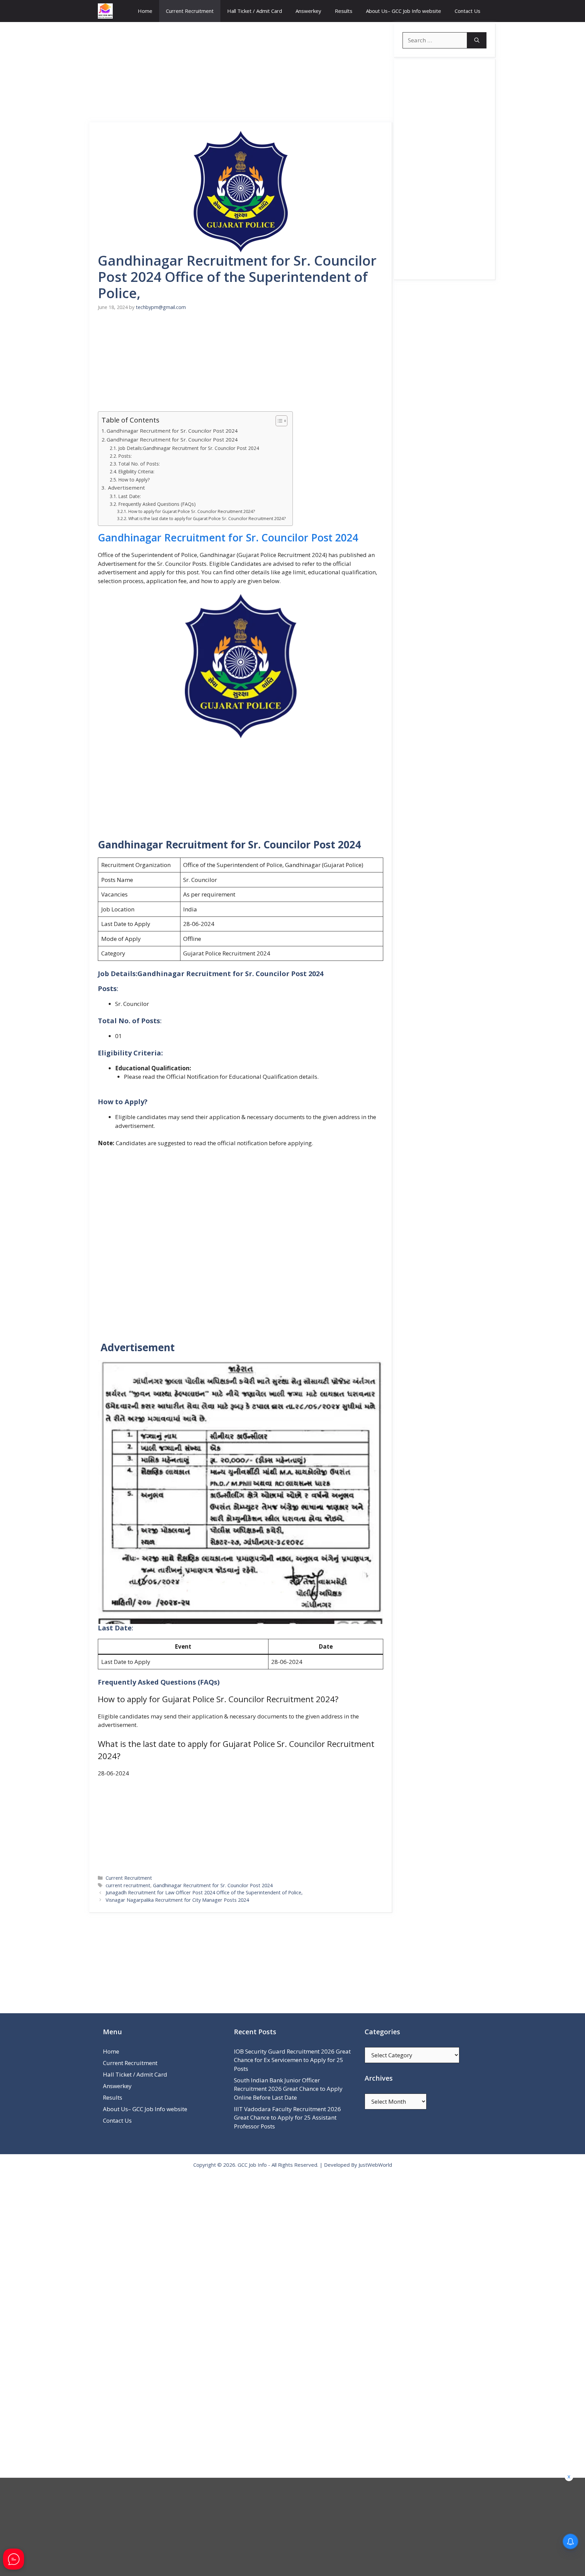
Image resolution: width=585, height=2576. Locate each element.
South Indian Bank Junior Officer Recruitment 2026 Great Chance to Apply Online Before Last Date (288, 2089)
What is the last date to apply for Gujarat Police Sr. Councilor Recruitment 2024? (207, 519)
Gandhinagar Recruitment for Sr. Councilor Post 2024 (172, 431)
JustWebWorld (375, 2165)
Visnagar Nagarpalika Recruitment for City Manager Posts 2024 (177, 1900)
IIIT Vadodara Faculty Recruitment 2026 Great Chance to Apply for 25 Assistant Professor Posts (287, 2118)
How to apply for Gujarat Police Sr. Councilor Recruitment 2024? (191, 511)
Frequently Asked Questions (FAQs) (157, 504)
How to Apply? (134, 480)
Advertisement (126, 488)
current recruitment (128, 1885)
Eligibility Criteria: (136, 471)
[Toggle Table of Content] (278, 421)
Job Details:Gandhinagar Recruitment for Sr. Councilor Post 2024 (189, 448)
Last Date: (129, 496)
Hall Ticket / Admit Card (255, 11)
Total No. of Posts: (139, 464)
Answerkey (308, 11)
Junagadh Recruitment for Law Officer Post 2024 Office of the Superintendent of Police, (204, 1892)
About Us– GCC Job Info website (404, 11)
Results (344, 11)
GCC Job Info (252, 2165)
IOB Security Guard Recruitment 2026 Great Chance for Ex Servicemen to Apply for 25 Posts (292, 2060)
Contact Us (468, 11)
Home (145, 11)
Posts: (125, 456)
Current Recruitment (190, 11)
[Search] (477, 40)
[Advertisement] (241, 72)
